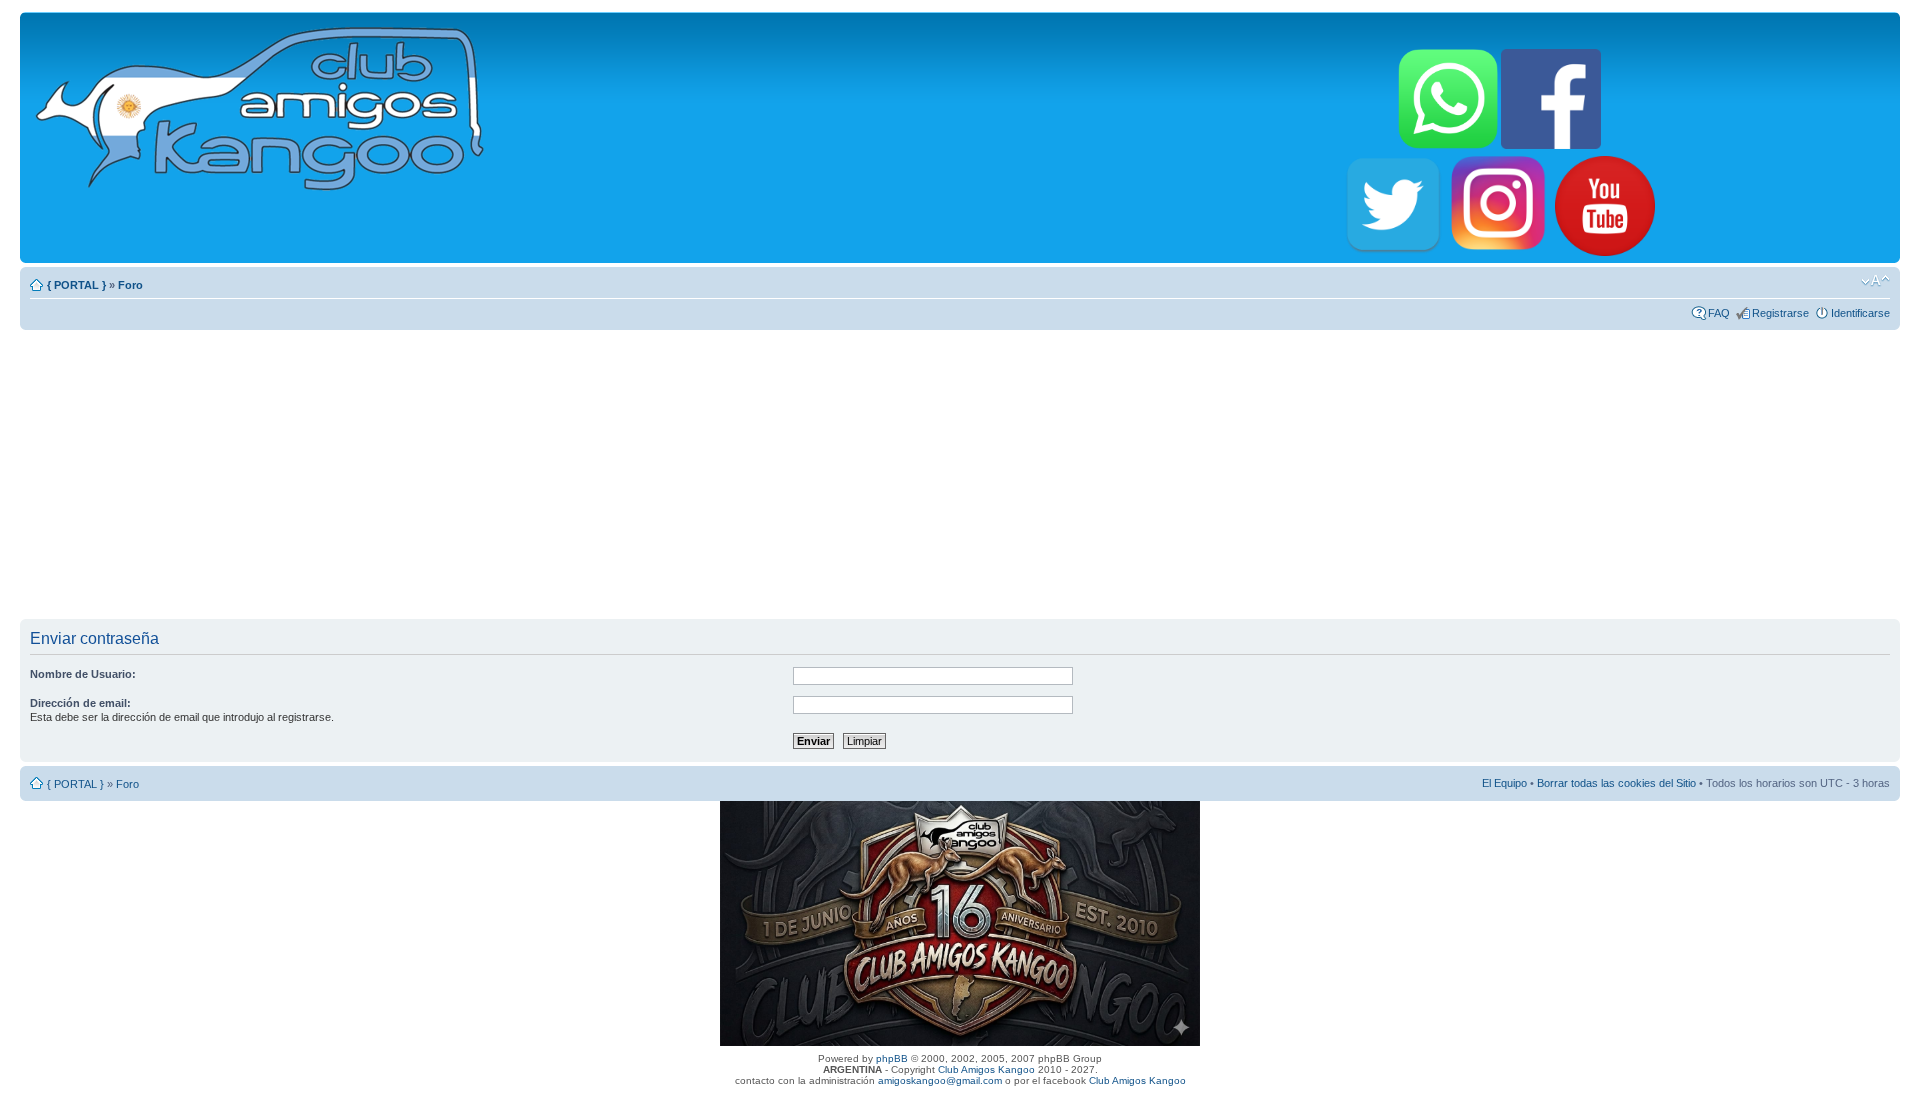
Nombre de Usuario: (83, 674)
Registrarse (1780, 313)
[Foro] (261, 105)
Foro (130, 285)
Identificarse (1860, 313)
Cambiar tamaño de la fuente (1875, 281)
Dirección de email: (80, 703)
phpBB (892, 1058)
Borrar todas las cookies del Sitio (1616, 783)
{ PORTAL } (76, 285)
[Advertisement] (960, 474)
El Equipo (1504, 783)
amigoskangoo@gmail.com (940, 1080)
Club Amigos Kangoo (986, 1069)
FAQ (1719, 313)
